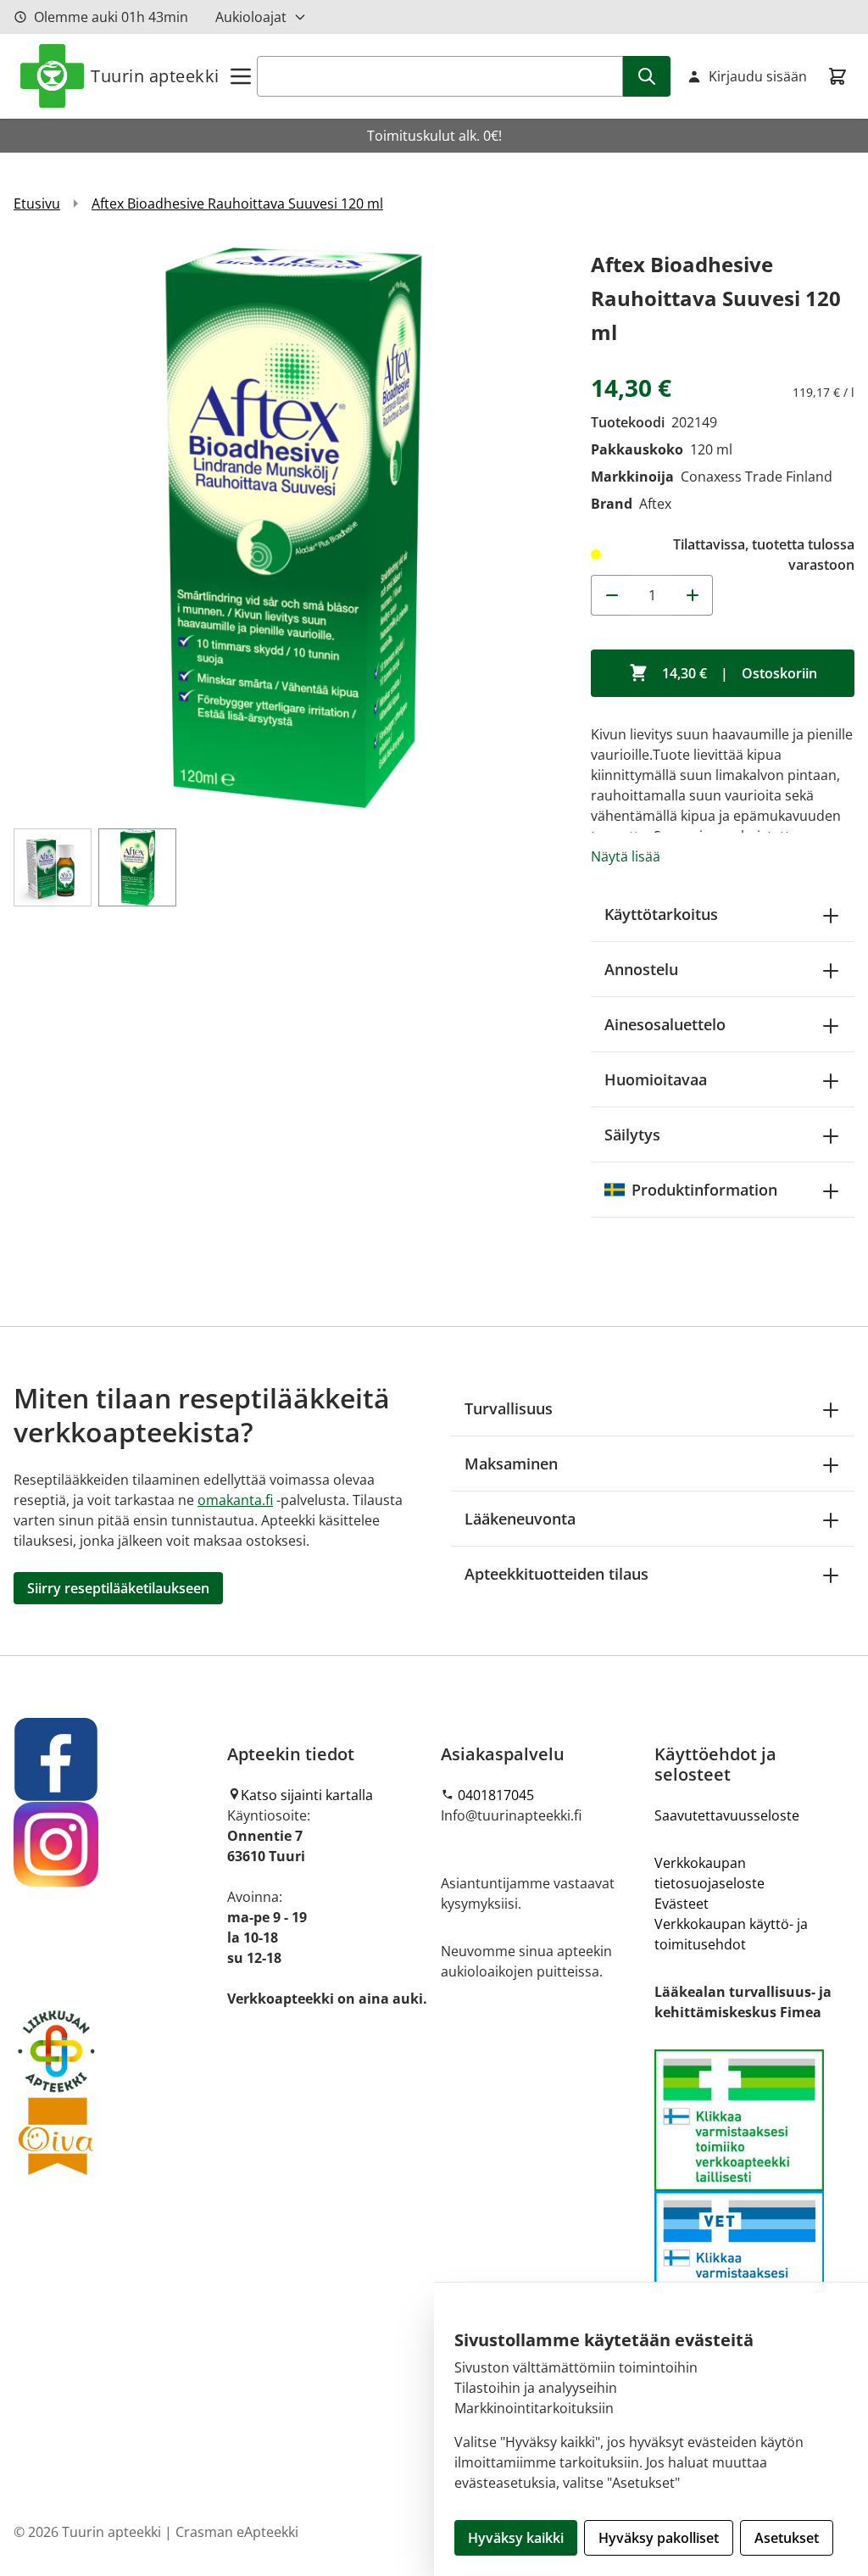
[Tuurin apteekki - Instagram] (114, 1844)
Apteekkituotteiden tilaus (556, 1574)
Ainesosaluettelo (665, 1024)
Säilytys (632, 1135)
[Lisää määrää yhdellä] (693, 595)
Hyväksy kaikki (516, 2538)
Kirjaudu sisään (758, 76)
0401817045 (496, 1795)
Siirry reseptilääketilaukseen (118, 1588)
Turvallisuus (509, 1408)
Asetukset (787, 2538)
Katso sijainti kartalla (307, 1795)
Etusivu (37, 204)
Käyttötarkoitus (661, 914)
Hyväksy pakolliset (659, 2538)
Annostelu (641, 969)
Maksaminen (511, 1464)
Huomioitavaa (656, 1079)
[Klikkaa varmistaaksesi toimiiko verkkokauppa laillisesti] (754, 2191)
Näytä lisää (626, 856)
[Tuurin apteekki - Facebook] (114, 1759)
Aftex (655, 504)
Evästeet (682, 1904)
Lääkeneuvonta (520, 1519)
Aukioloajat (251, 17)
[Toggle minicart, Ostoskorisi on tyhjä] (837, 76)
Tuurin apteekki (155, 76)
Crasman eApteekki (237, 2532)
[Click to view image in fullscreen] (294, 528)
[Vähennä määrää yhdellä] (611, 595)
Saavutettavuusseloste (727, 1815)
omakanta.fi (235, 1500)
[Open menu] (241, 76)
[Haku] (647, 76)
